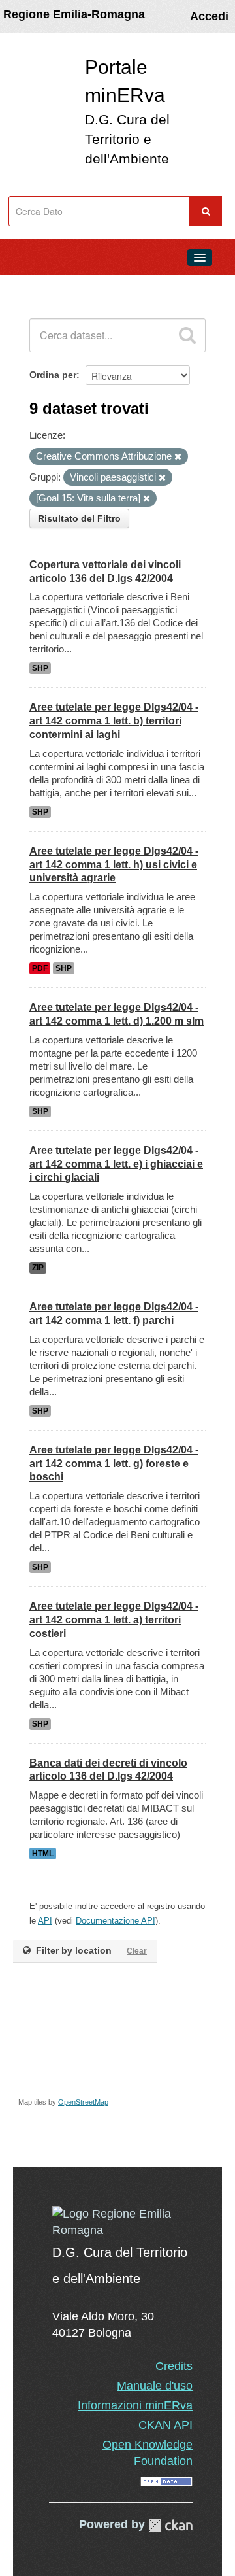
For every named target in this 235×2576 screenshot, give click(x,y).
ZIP (38, 1268)
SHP (40, 668)
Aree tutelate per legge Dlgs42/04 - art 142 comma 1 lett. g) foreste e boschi (114, 1464)
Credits (174, 2366)
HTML (43, 1854)
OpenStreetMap (83, 2102)
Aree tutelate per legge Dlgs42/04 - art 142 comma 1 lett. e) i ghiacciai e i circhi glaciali (116, 1164)
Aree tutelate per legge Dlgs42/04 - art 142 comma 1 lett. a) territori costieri (114, 1620)
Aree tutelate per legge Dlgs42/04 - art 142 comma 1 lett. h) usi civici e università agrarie (114, 865)
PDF (40, 968)
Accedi (209, 16)
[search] (187, 335)
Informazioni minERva (135, 2405)
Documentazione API (116, 1921)
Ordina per (53, 375)
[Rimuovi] (178, 457)
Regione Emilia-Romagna (74, 14)
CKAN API (165, 2425)
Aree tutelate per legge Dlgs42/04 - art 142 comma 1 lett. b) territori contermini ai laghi (114, 721)
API (45, 1921)
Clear (137, 1951)
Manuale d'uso (155, 2386)
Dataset (37, 287)
